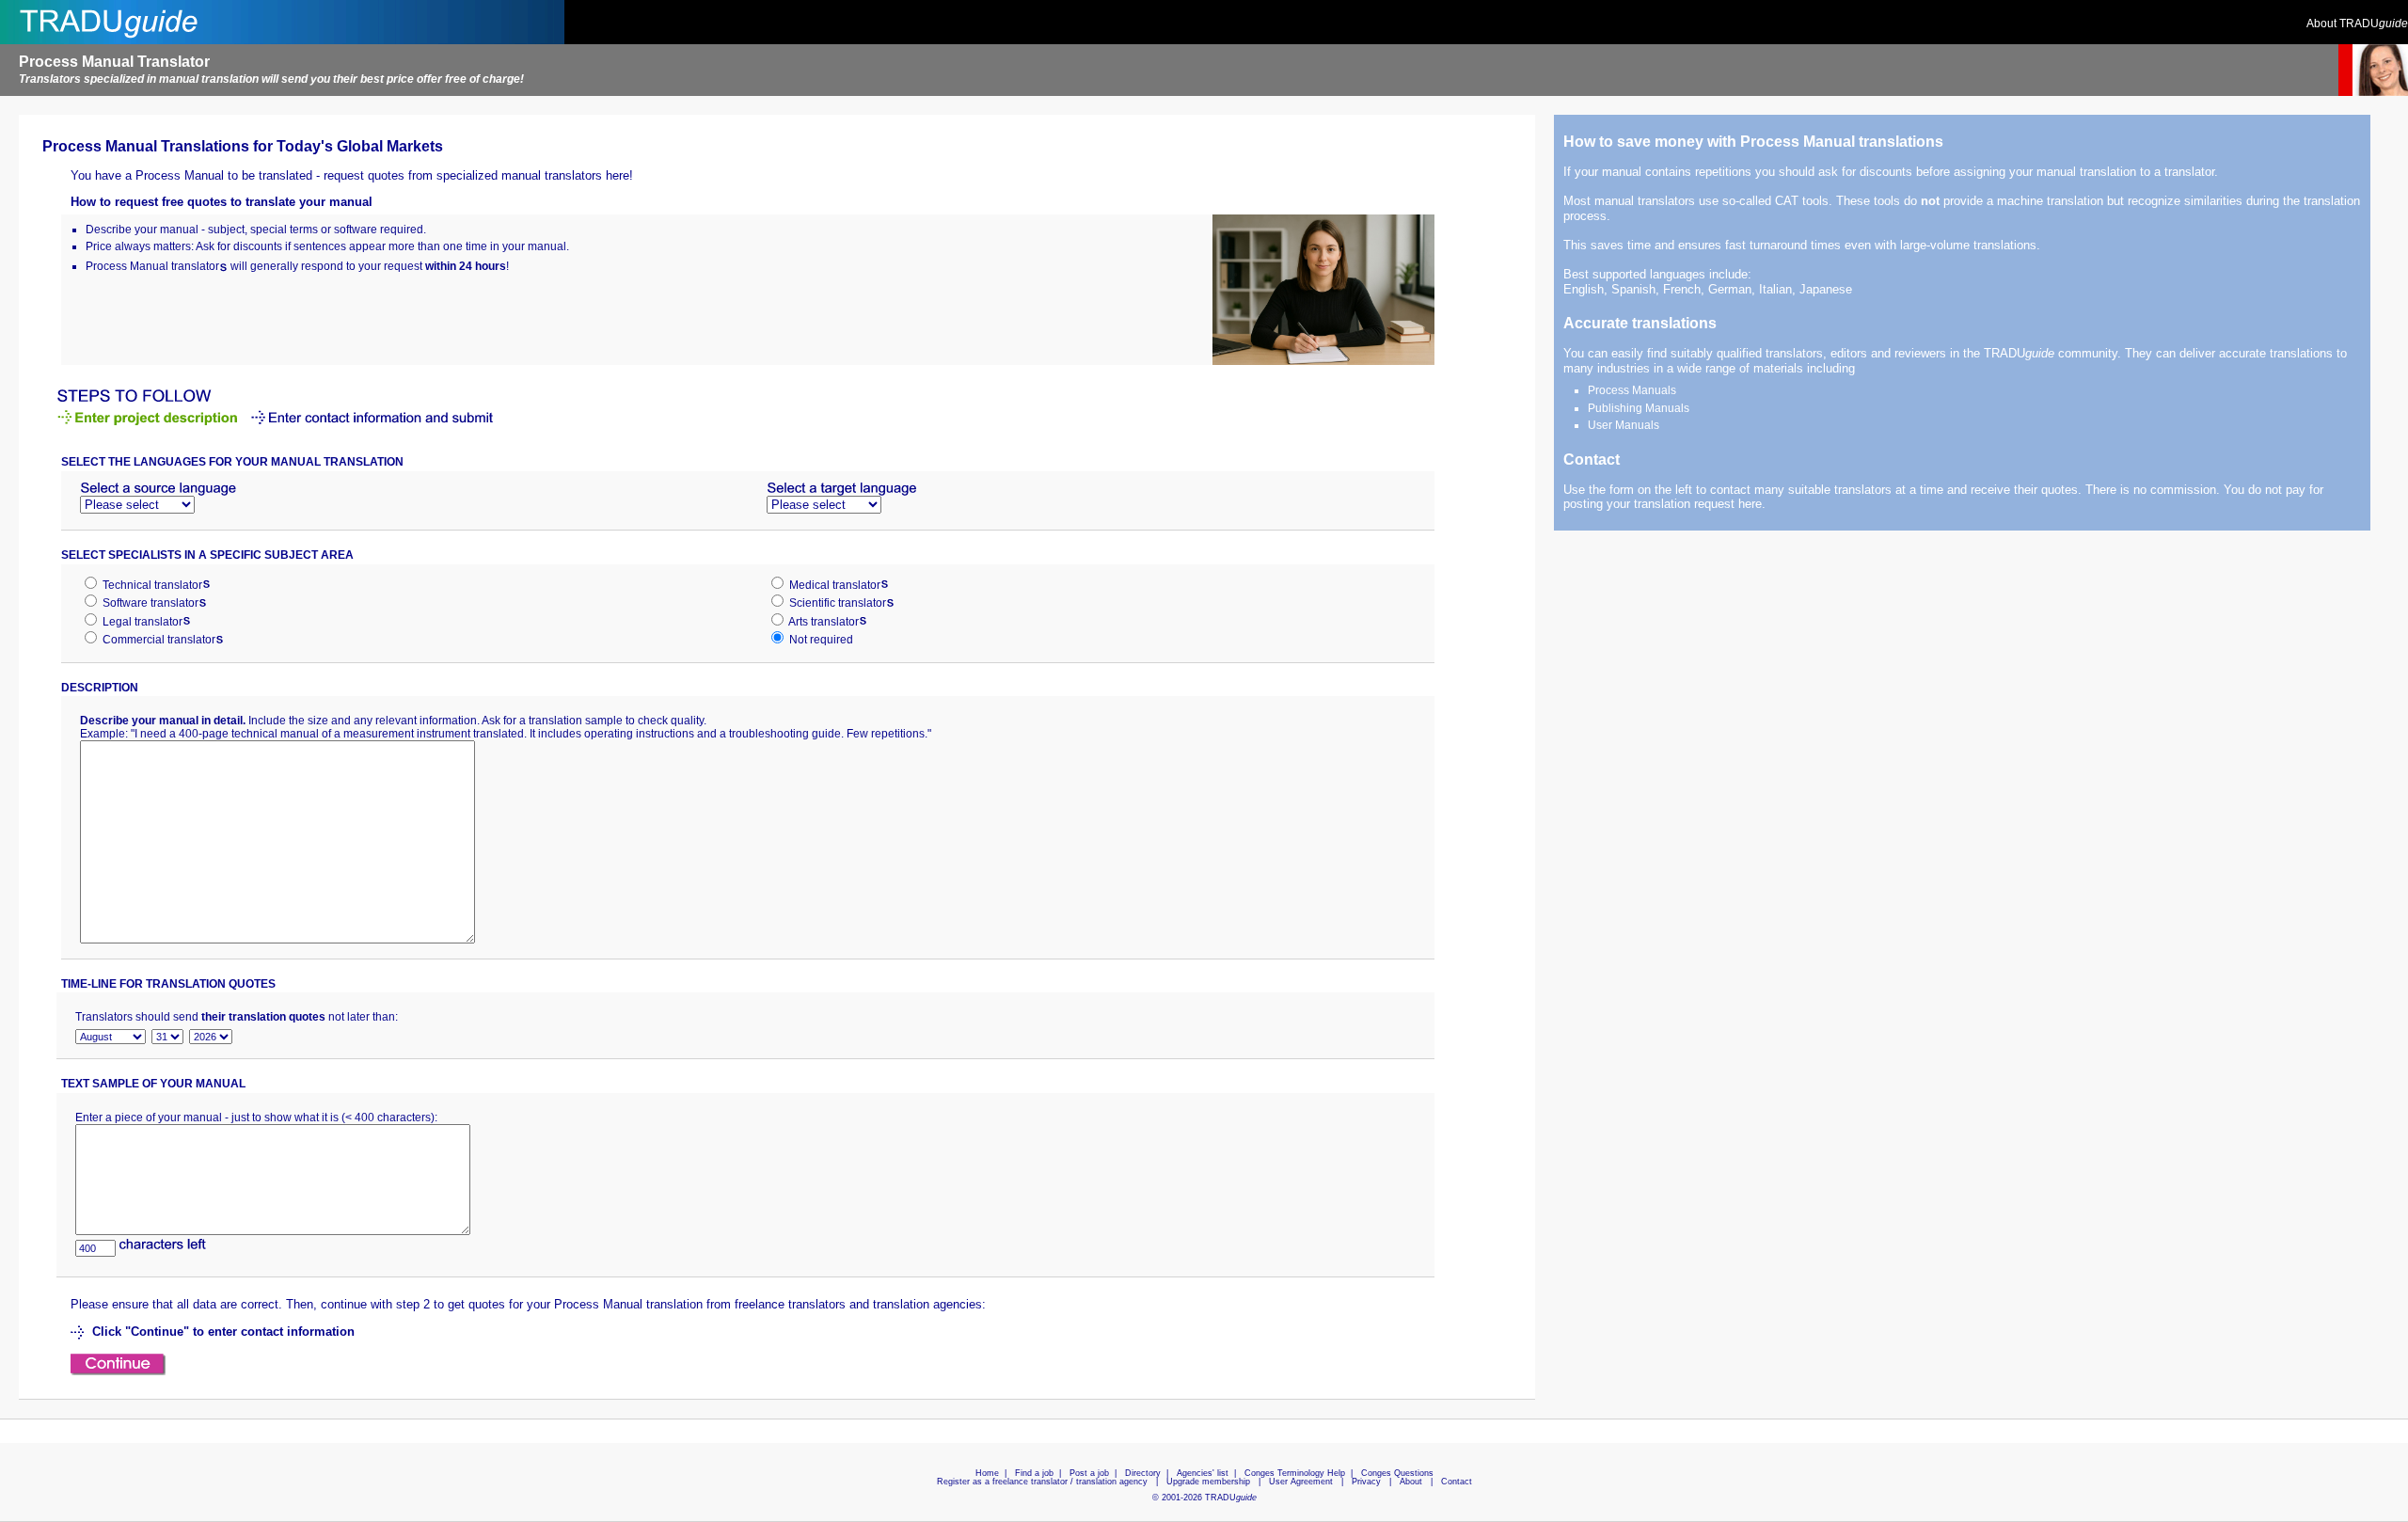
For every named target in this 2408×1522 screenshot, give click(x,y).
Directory (1143, 1473)
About (1411, 1482)
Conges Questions (1397, 1473)
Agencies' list (1203, 1473)
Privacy (1366, 1482)
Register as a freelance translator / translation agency (1042, 1482)
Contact (1457, 1482)
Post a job (1089, 1473)
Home (987, 1473)
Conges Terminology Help (1295, 1473)
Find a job (1034, 1473)
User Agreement (1301, 1482)
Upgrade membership (1208, 1482)
